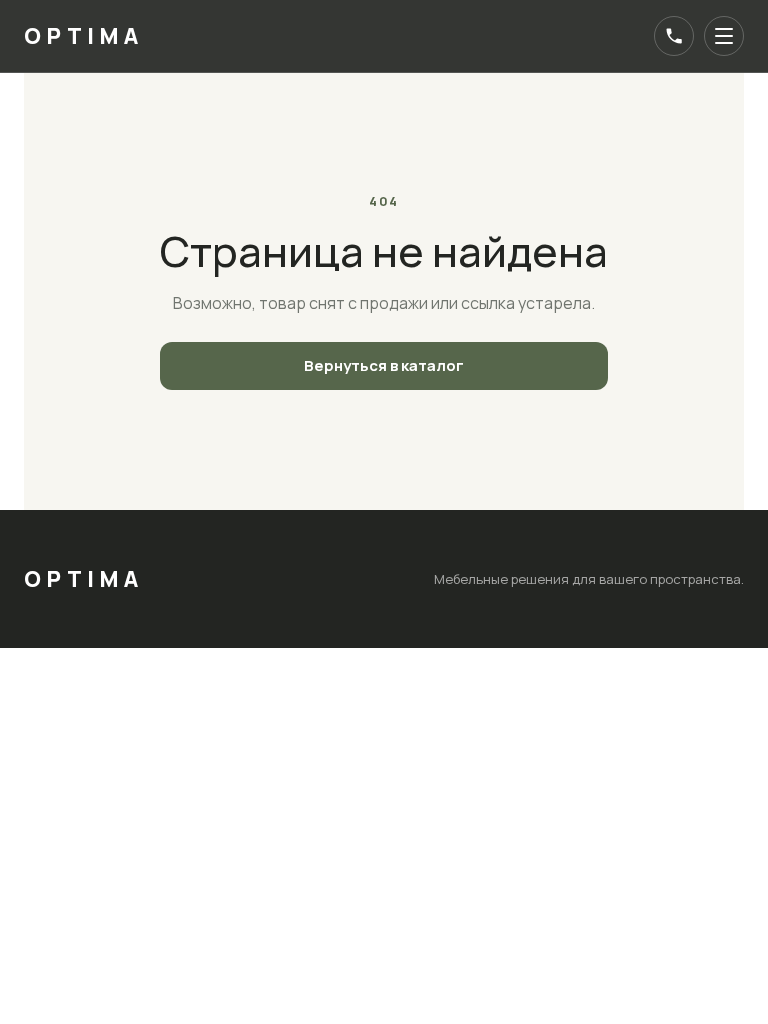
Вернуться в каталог (384, 365)
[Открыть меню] (724, 36)
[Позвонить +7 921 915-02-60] (674, 36)
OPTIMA (84, 36)
